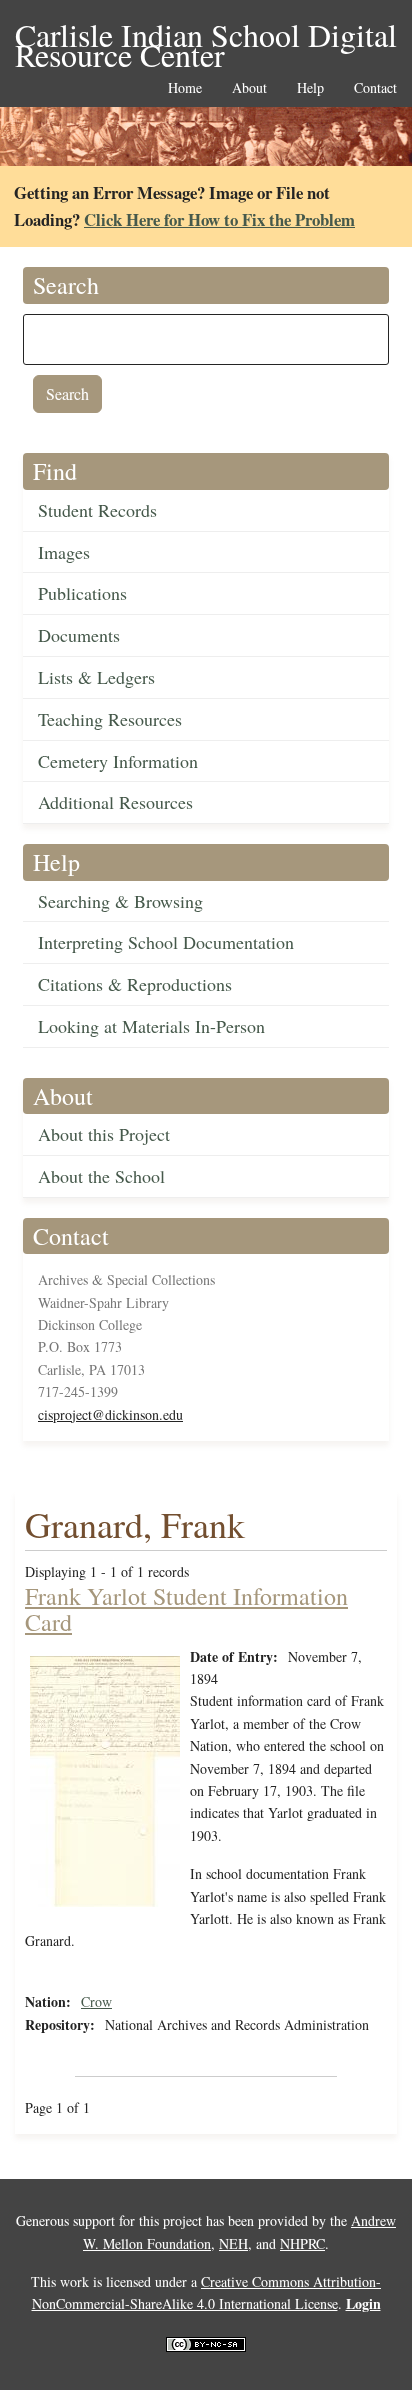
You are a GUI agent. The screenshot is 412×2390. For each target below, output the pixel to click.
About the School (101, 1176)
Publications (82, 593)
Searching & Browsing (120, 901)
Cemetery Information (118, 761)
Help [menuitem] (310, 88)
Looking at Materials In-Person (151, 1026)
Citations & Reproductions (135, 984)
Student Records (97, 510)
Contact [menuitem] (375, 88)
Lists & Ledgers (96, 677)
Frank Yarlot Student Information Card (186, 1609)
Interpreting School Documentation (166, 942)
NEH (233, 2243)
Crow (96, 2001)
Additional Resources (115, 802)
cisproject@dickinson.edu (110, 1414)
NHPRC (302, 2243)
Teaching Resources (110, 719)
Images (64, 552)
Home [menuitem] (185, 88)
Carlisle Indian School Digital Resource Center (206, 36)
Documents (79, 635)
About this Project (104, 1134)
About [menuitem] (249, 88)
